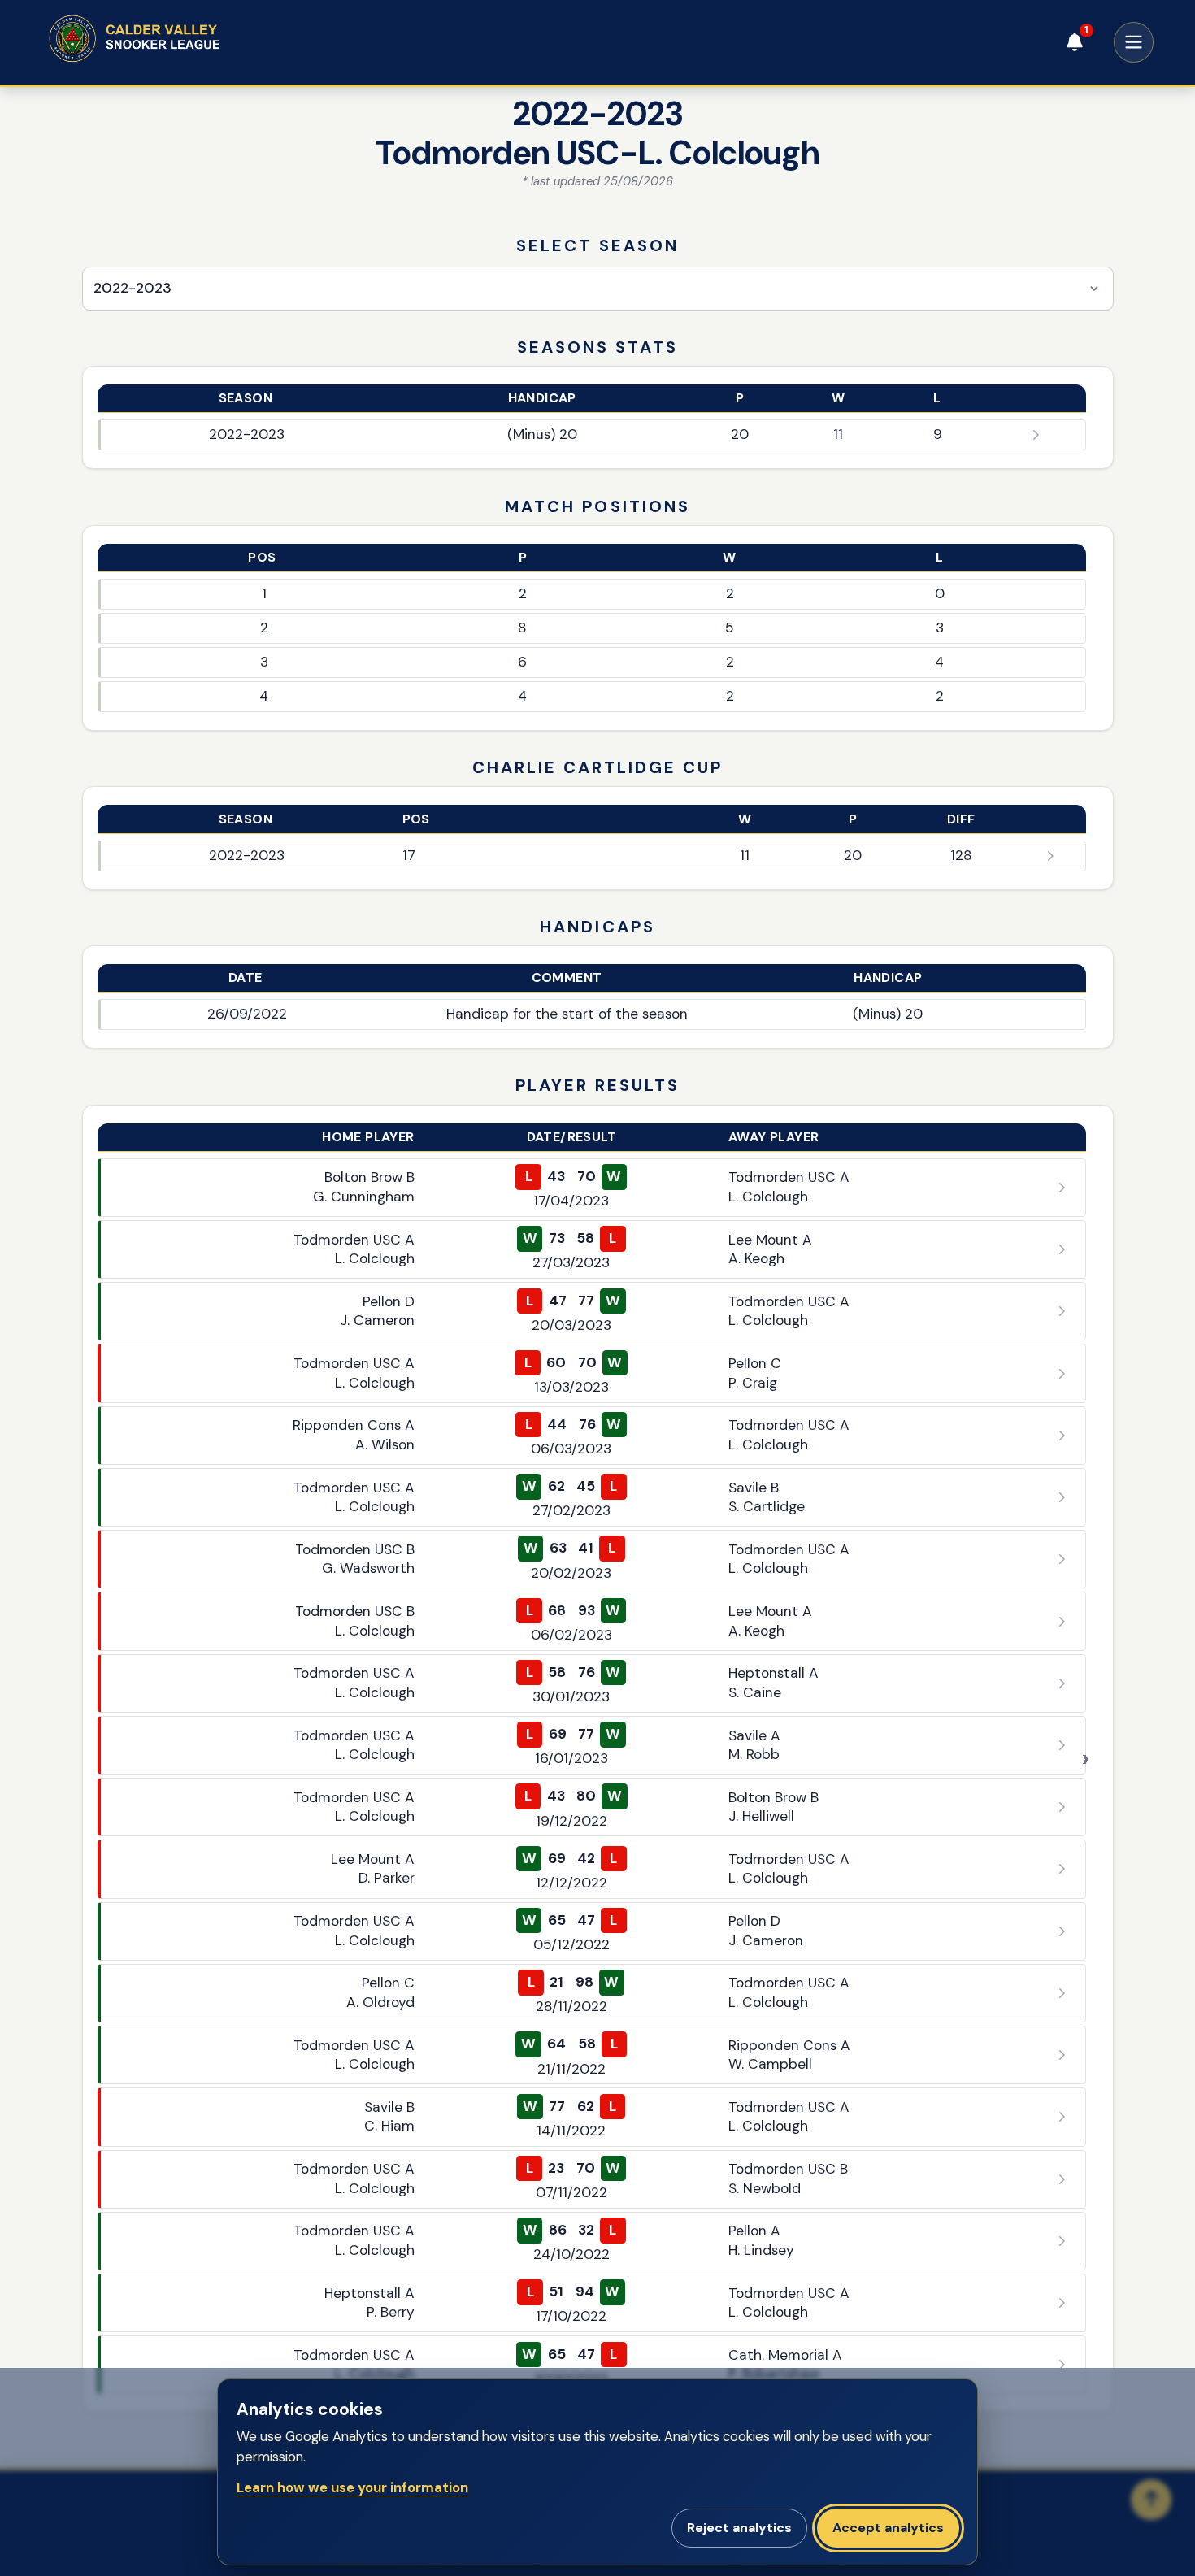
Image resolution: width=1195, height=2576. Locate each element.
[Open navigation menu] (1134, 42)
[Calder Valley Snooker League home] (166, 39)
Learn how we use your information (352, 2488)
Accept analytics (888, 2528)
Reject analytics (739, 2528)
